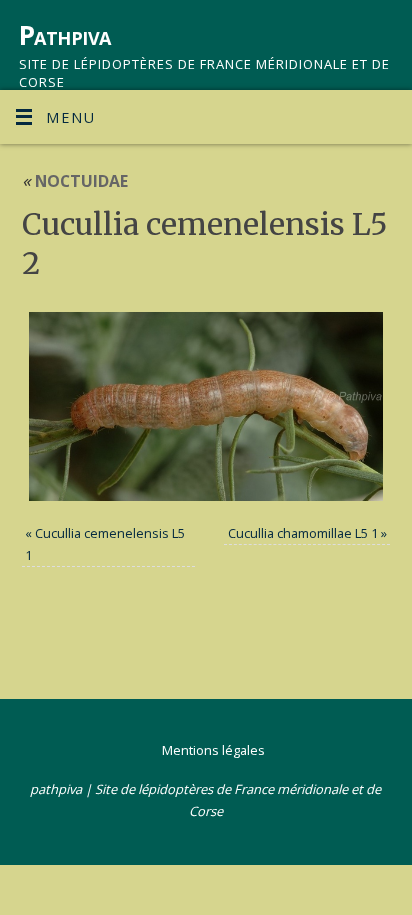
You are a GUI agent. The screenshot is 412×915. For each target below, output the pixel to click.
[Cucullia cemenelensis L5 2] (206, 406)
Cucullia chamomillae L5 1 (303, 533)
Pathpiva (65, 35)
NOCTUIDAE (75, 181)
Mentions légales (213, 750)
